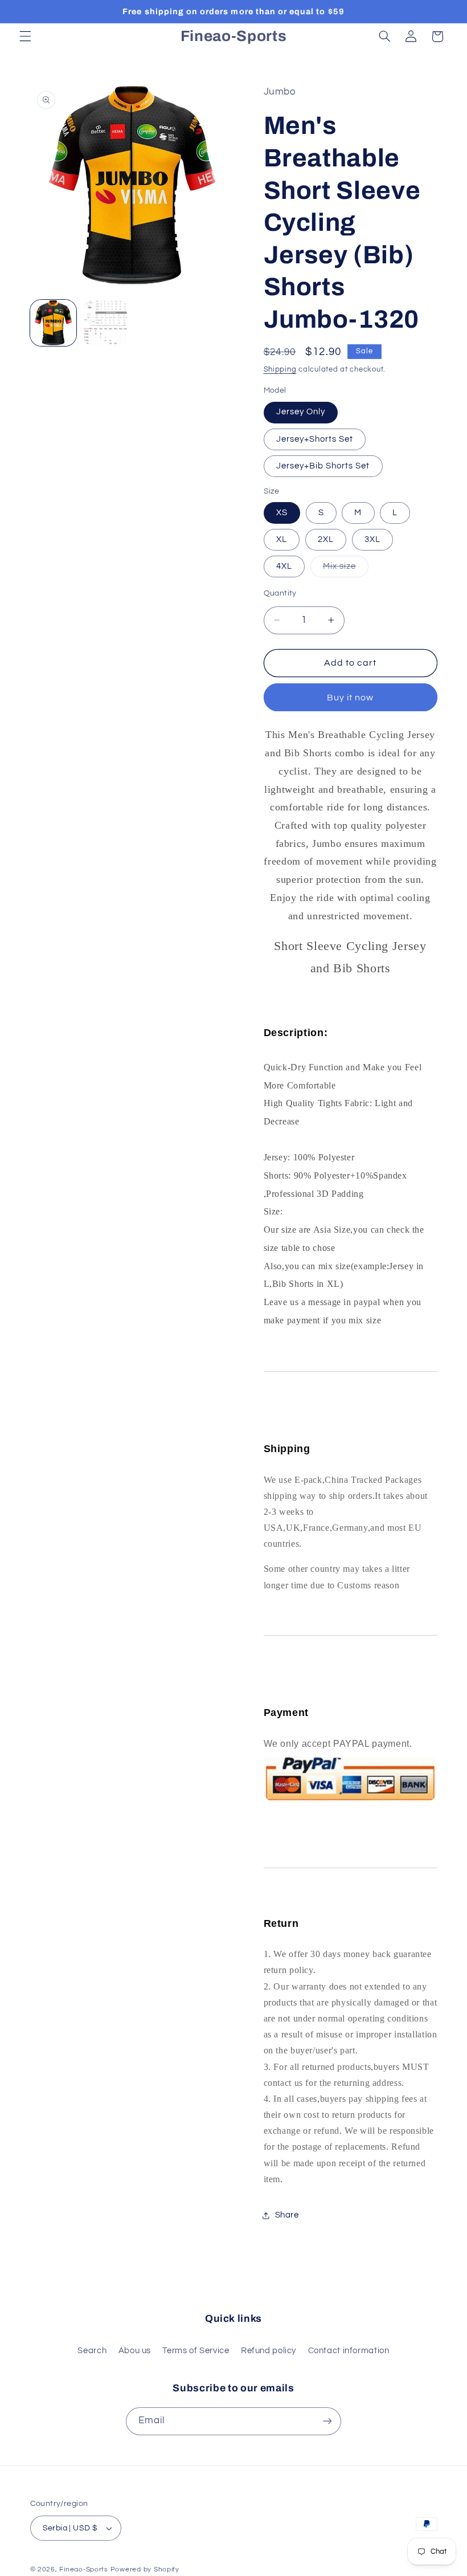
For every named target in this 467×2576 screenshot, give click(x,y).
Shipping (280, 370)
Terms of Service (196, 2351)
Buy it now (351, 698)
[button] (25, 36)
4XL (284, 566)
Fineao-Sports (84, 2569)
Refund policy (269, 2351)
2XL (326, 539)
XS (282, 513)
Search (92, 2351)
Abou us (135, 2351)
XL (282, 539)
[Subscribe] (327, 2421)
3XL (372, 539)
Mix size (346, 569)
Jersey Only (301, 412)
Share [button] (287, 2215)
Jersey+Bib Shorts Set (323, 466)
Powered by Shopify (145, 2569)
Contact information (349, 2351)
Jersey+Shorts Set (315, 439)
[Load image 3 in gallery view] (106, 323)
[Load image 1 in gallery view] (54, 323)
